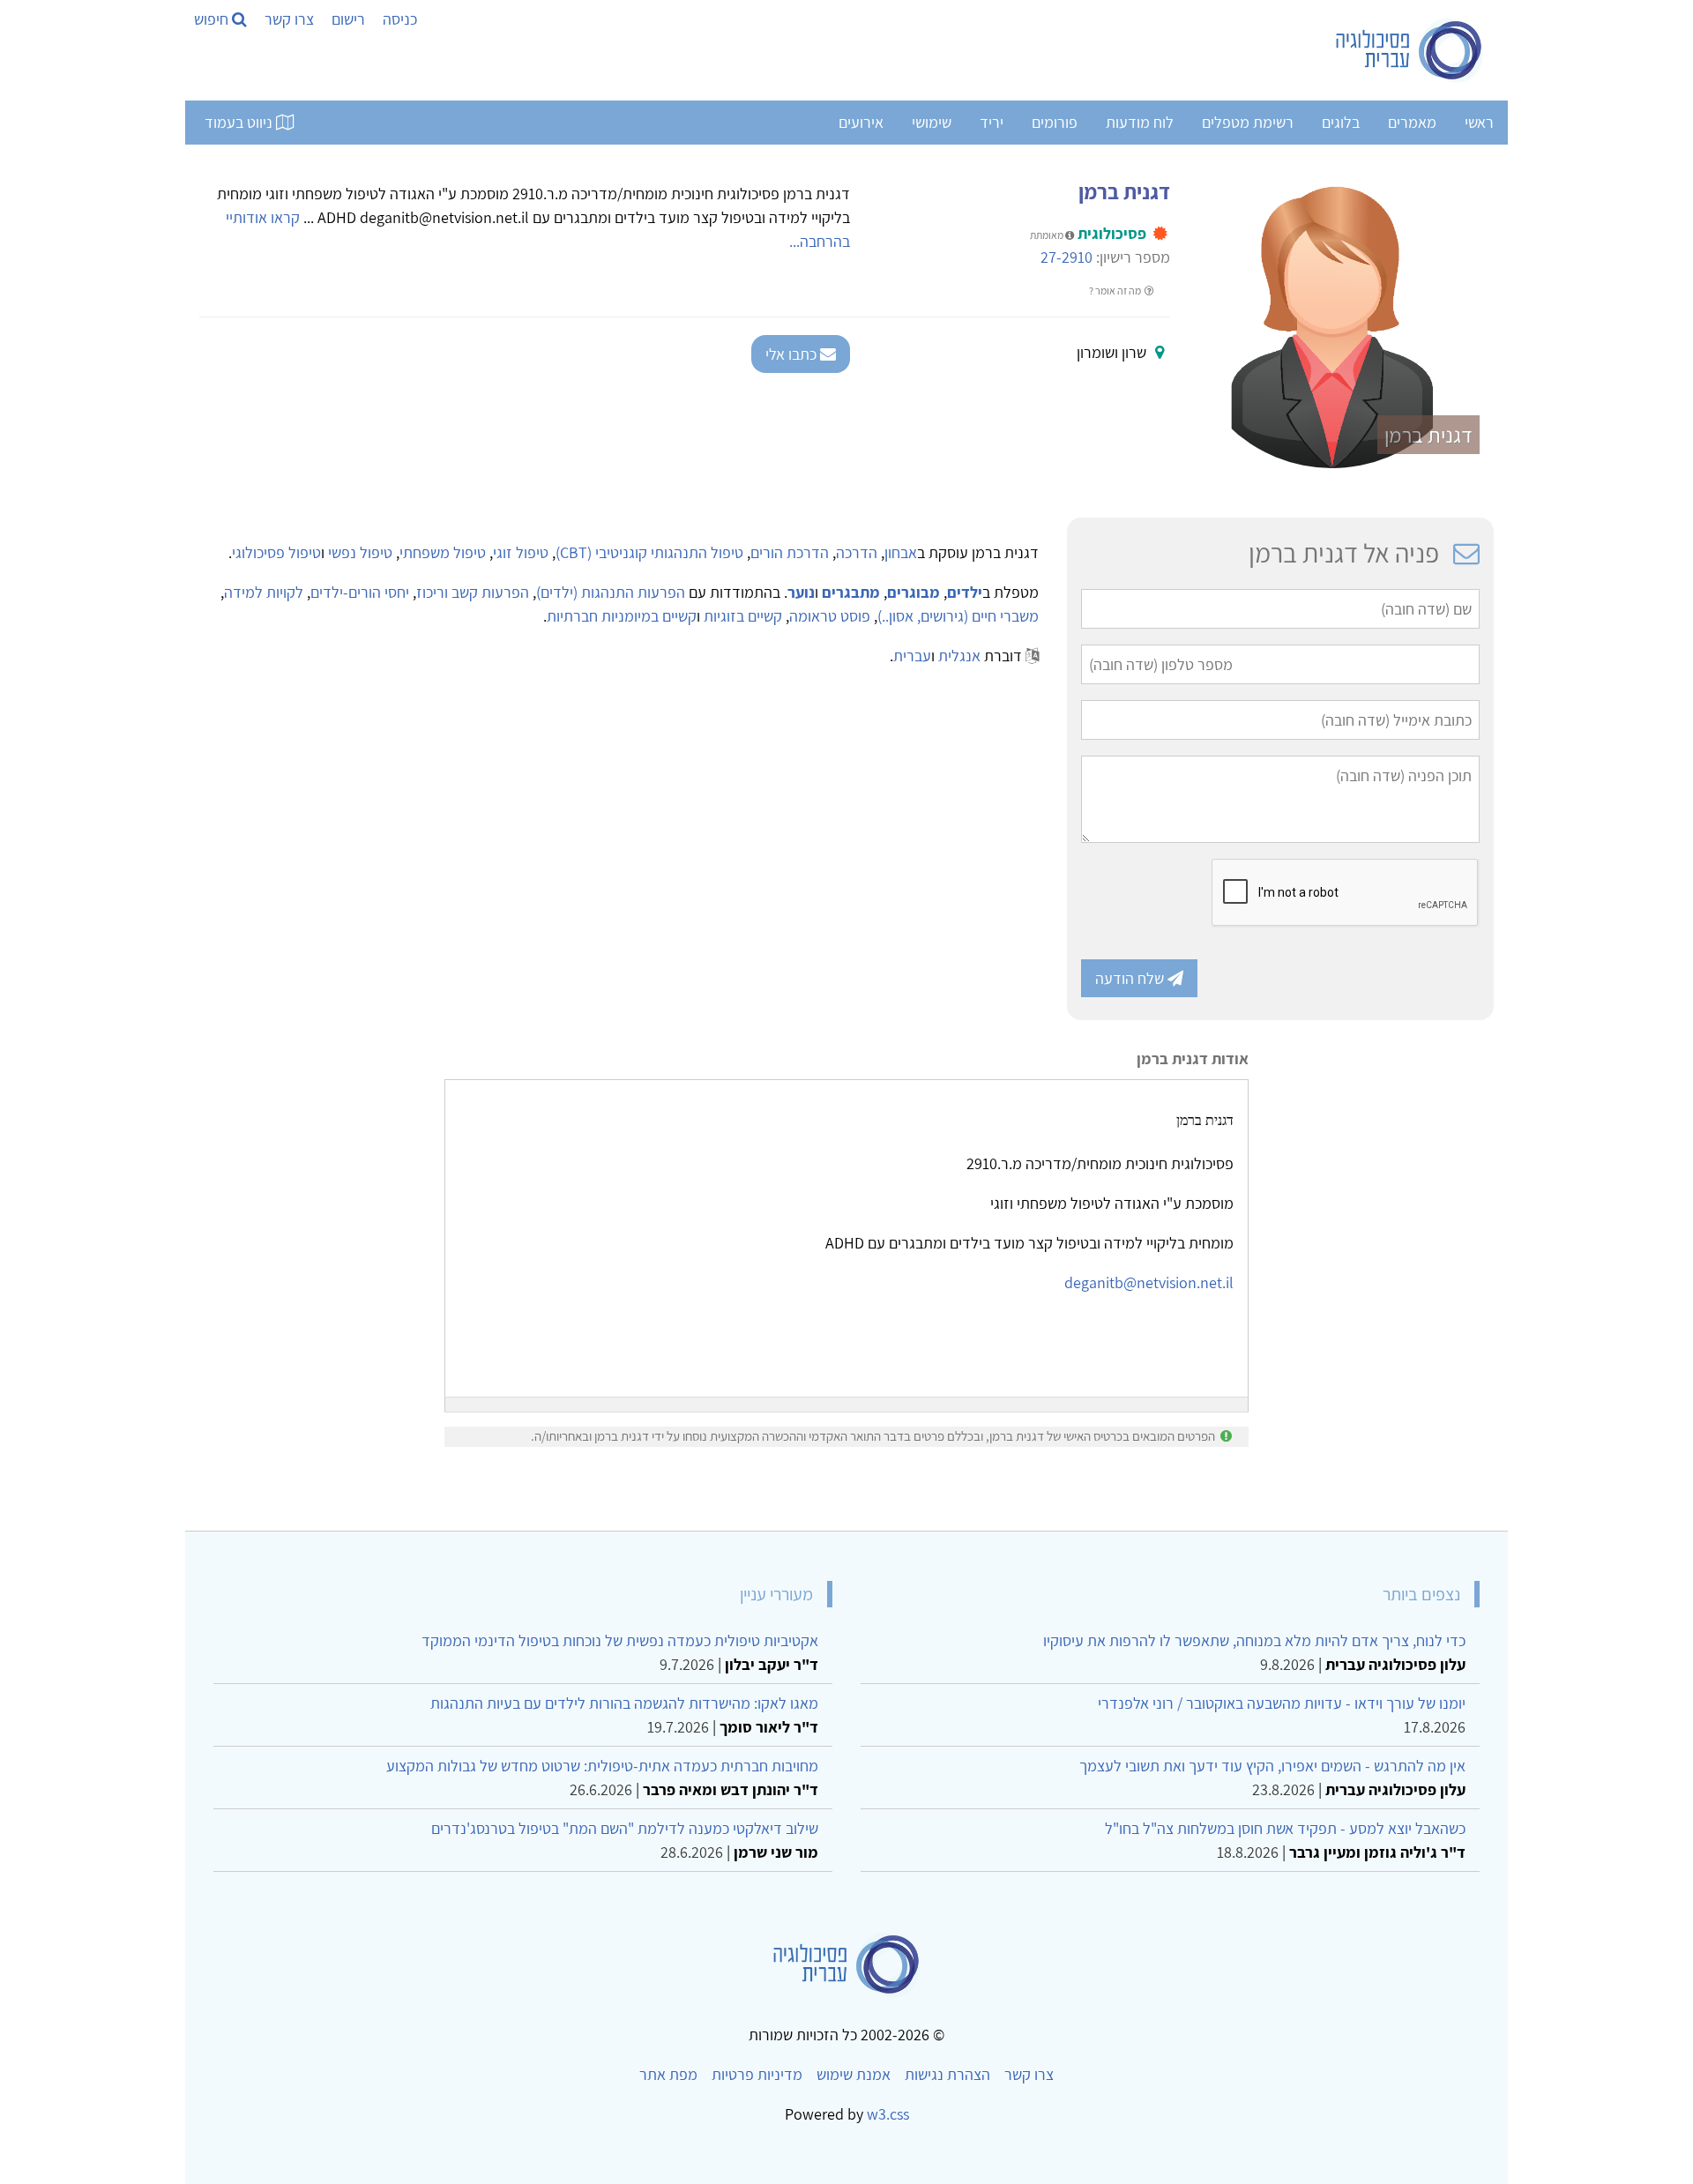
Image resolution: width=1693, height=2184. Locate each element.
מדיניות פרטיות (757, 2074)
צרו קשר (289, 19)
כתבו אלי (793, 354)
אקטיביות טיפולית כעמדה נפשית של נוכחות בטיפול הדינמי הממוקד (620, 1640)
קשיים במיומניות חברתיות (622, 616)
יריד (992, 122)
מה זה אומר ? (1116, 291)
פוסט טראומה (830, 616)
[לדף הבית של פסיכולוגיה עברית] (1410, 50)
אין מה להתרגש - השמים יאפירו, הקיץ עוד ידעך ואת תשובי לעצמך (1272, 1766)
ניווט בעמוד (240, 122)
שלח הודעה (1131, 978)
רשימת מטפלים (1248, 122)
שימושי (932, 122)
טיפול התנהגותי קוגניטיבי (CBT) (649, 552)
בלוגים (1341, 122)
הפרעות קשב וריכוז (473, 592)
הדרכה (857, 552)
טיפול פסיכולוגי (276, 552)
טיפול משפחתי (443, 552)
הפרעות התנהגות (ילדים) (611, 592)
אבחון (901, 552)
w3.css (888, 2114)
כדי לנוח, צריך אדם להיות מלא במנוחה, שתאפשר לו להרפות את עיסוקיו (1254, 1640)
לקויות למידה (264, 592)
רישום (348, 19)
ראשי (1479, 122)
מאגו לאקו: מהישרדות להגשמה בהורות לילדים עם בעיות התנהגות (624, 1703)
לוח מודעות (1140, 122)
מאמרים (1412, 122)
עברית (912, 656)
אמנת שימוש (854, 2074)
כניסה (400, 19)
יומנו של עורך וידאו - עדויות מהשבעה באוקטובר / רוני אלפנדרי (1282, 1703)
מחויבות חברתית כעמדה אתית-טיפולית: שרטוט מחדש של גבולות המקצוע (602, 1766)
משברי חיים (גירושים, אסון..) (958, 616)
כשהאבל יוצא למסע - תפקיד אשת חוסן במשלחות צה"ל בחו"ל (1285, 1828)
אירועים (861, 122)
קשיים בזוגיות (743, 616)
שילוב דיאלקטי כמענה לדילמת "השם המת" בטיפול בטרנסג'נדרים (625, 1828)
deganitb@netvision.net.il (1149, 1282)
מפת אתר (668, 2074)
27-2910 (1067, 257)
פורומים (1055, 122)
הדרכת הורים (790, 552)
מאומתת (1048, 235)
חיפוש (213, 19)
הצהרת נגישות (947, 2074)
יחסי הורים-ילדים (360, 592)
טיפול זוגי (521, 552)
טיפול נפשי (360, 552)
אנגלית (959, 656)
